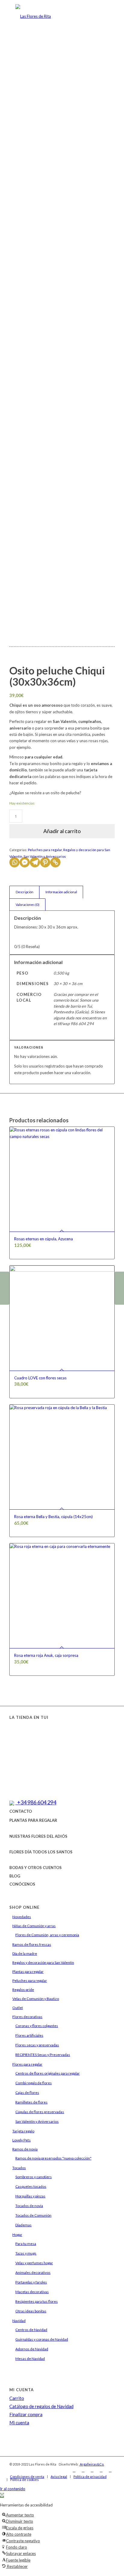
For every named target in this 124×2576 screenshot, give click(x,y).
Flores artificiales (29, 2035)
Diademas (23, 2225)
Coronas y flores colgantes (37, 2026)
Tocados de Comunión (33, 2215)
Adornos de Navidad (32, 2349)
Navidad (19, 2321)
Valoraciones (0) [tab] (28, 905)
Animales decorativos (33, 2272)
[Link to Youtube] (101, 2470)
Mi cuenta (19, 2423)
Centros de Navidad (31, 2330)
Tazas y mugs (26, 2253)
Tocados (19, 2168)
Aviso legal (59, 2477)
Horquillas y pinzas (30, 2196)
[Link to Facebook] (74, 2470)
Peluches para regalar (45, 850)
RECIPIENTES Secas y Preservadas (43, 2055)
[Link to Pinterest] (110, 2470)
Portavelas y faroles (31, 2282)
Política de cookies (25, 2480)
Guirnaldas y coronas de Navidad (42, 2339)
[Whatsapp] (14, 862)
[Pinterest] (45, 862)
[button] (2, 2495)
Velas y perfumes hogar (34, 2263)
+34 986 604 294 (36, 1802)
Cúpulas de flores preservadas (40, 2112)
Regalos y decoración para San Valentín (43, 1962)
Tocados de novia (29, 2206)
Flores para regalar (27, 2064)
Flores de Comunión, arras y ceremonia (47, 1935)
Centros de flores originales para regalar (48, 2073)
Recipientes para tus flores (37, 2301)
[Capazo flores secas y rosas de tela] (119, 1288)
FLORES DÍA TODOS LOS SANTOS (41, 1852)
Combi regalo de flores (34, 2083)
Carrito (17, 2398)
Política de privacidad (90, 2477)
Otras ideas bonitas (31, 2311)
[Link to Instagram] (83, 2470)
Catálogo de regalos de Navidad (41, 2406)
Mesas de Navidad (30, 2359)
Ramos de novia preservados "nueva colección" (53, 2158)
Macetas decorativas (32, 2292)
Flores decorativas (27, 2017)
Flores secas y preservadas (37, 2045)
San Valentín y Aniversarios (45, 856)
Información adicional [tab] (61, 892)
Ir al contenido (13, 2489)
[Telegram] (35, 862)
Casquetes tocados (31, 2186)
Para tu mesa (26, 2244)
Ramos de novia (25, 2149)
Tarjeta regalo (23, 2131)
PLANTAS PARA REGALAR (33, 1820)
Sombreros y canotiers (34, 2177)
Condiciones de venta (27, 2477)
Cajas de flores (27, 2092)
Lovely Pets (22, 2140)
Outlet (18, 2008)
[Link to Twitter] (92, 2470)
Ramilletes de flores (31, 2102)
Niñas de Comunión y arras (34, 1926)
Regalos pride (23, 1990)
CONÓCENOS (22, 1884)
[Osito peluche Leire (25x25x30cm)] (5, 1288)
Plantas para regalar (28, 1972)
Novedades (22, 1917)
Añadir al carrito (62, 831)
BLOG (15, 1876)
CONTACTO (21, 1811)
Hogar (17, 2235)
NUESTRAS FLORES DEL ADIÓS (38, 1836)
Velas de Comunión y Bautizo (36, 1999)
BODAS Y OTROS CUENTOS (36, 1868)
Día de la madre (25, 1953)
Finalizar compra (26, 2414)
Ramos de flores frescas (32, 1944)
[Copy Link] (55, 862)
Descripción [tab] (25, 892)
